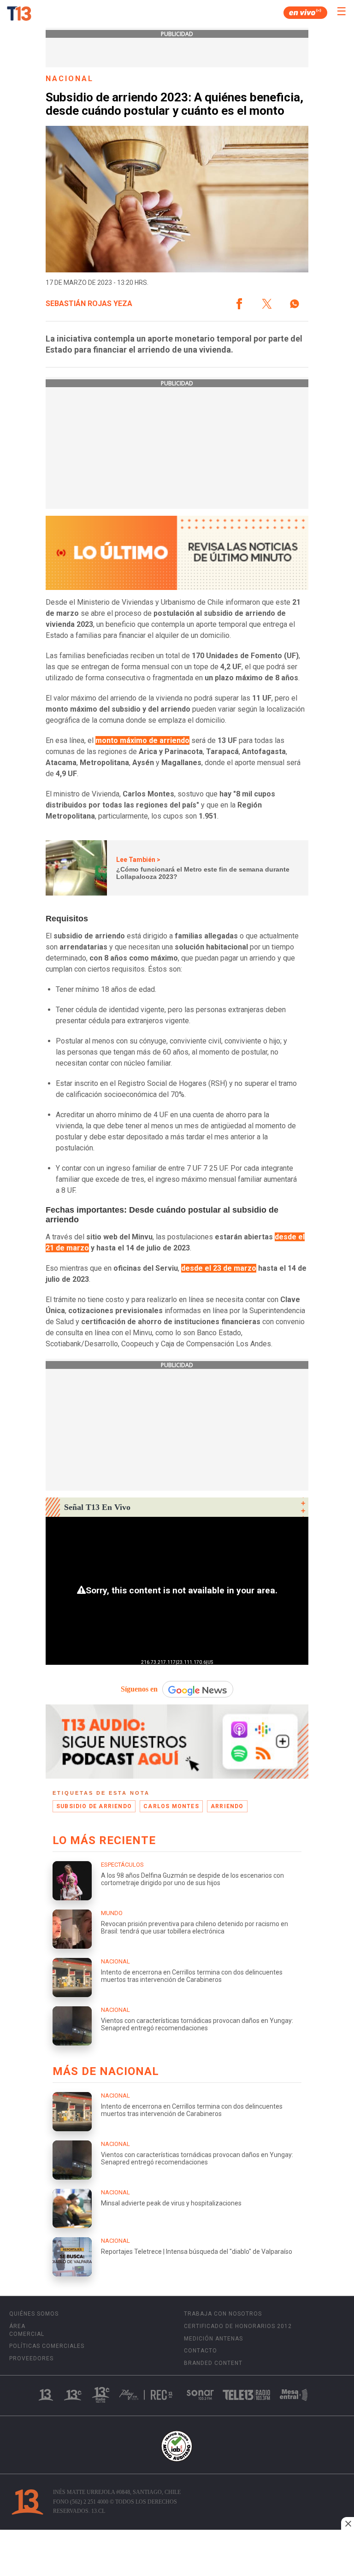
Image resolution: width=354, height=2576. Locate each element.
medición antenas (213, 2339)
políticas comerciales (47, 2346)
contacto (201, 2351)
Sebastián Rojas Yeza (89, 304)
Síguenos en (139, 1689)
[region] (177, 2554)
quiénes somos (34, 2314)
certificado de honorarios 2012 (238, 2326)
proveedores (31, 2358)
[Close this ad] (348, 2523)
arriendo (227, 1806)
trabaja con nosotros (223, 2314)
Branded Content (213, 2363)
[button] (239, 304)
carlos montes (171, 1806)
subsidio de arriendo (94, 1806)
